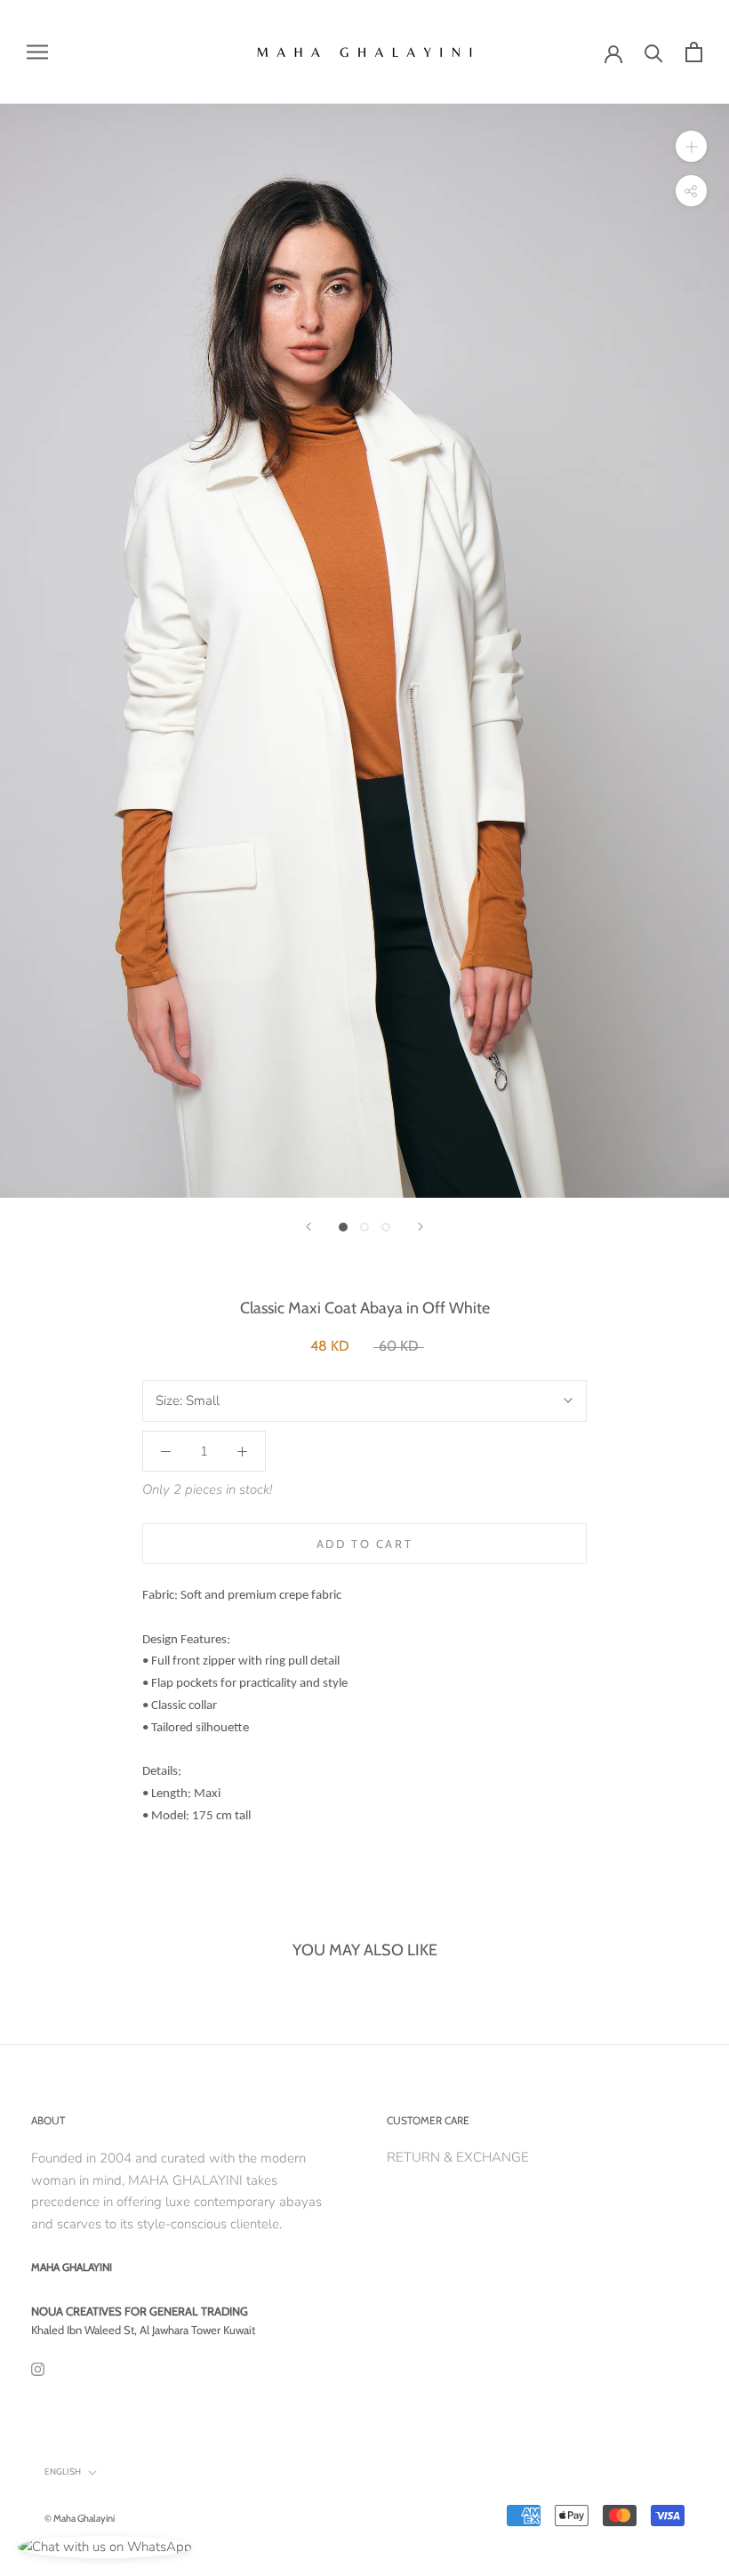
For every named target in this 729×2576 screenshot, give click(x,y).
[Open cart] (694, 52)
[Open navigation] (37, 52)
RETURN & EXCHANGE (458, 2157)
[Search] (654, 52)
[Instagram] (38, 2369)
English (63, 2472)
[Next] (421, 1227)
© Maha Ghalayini (80, 2518)
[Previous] (308, 1227)
